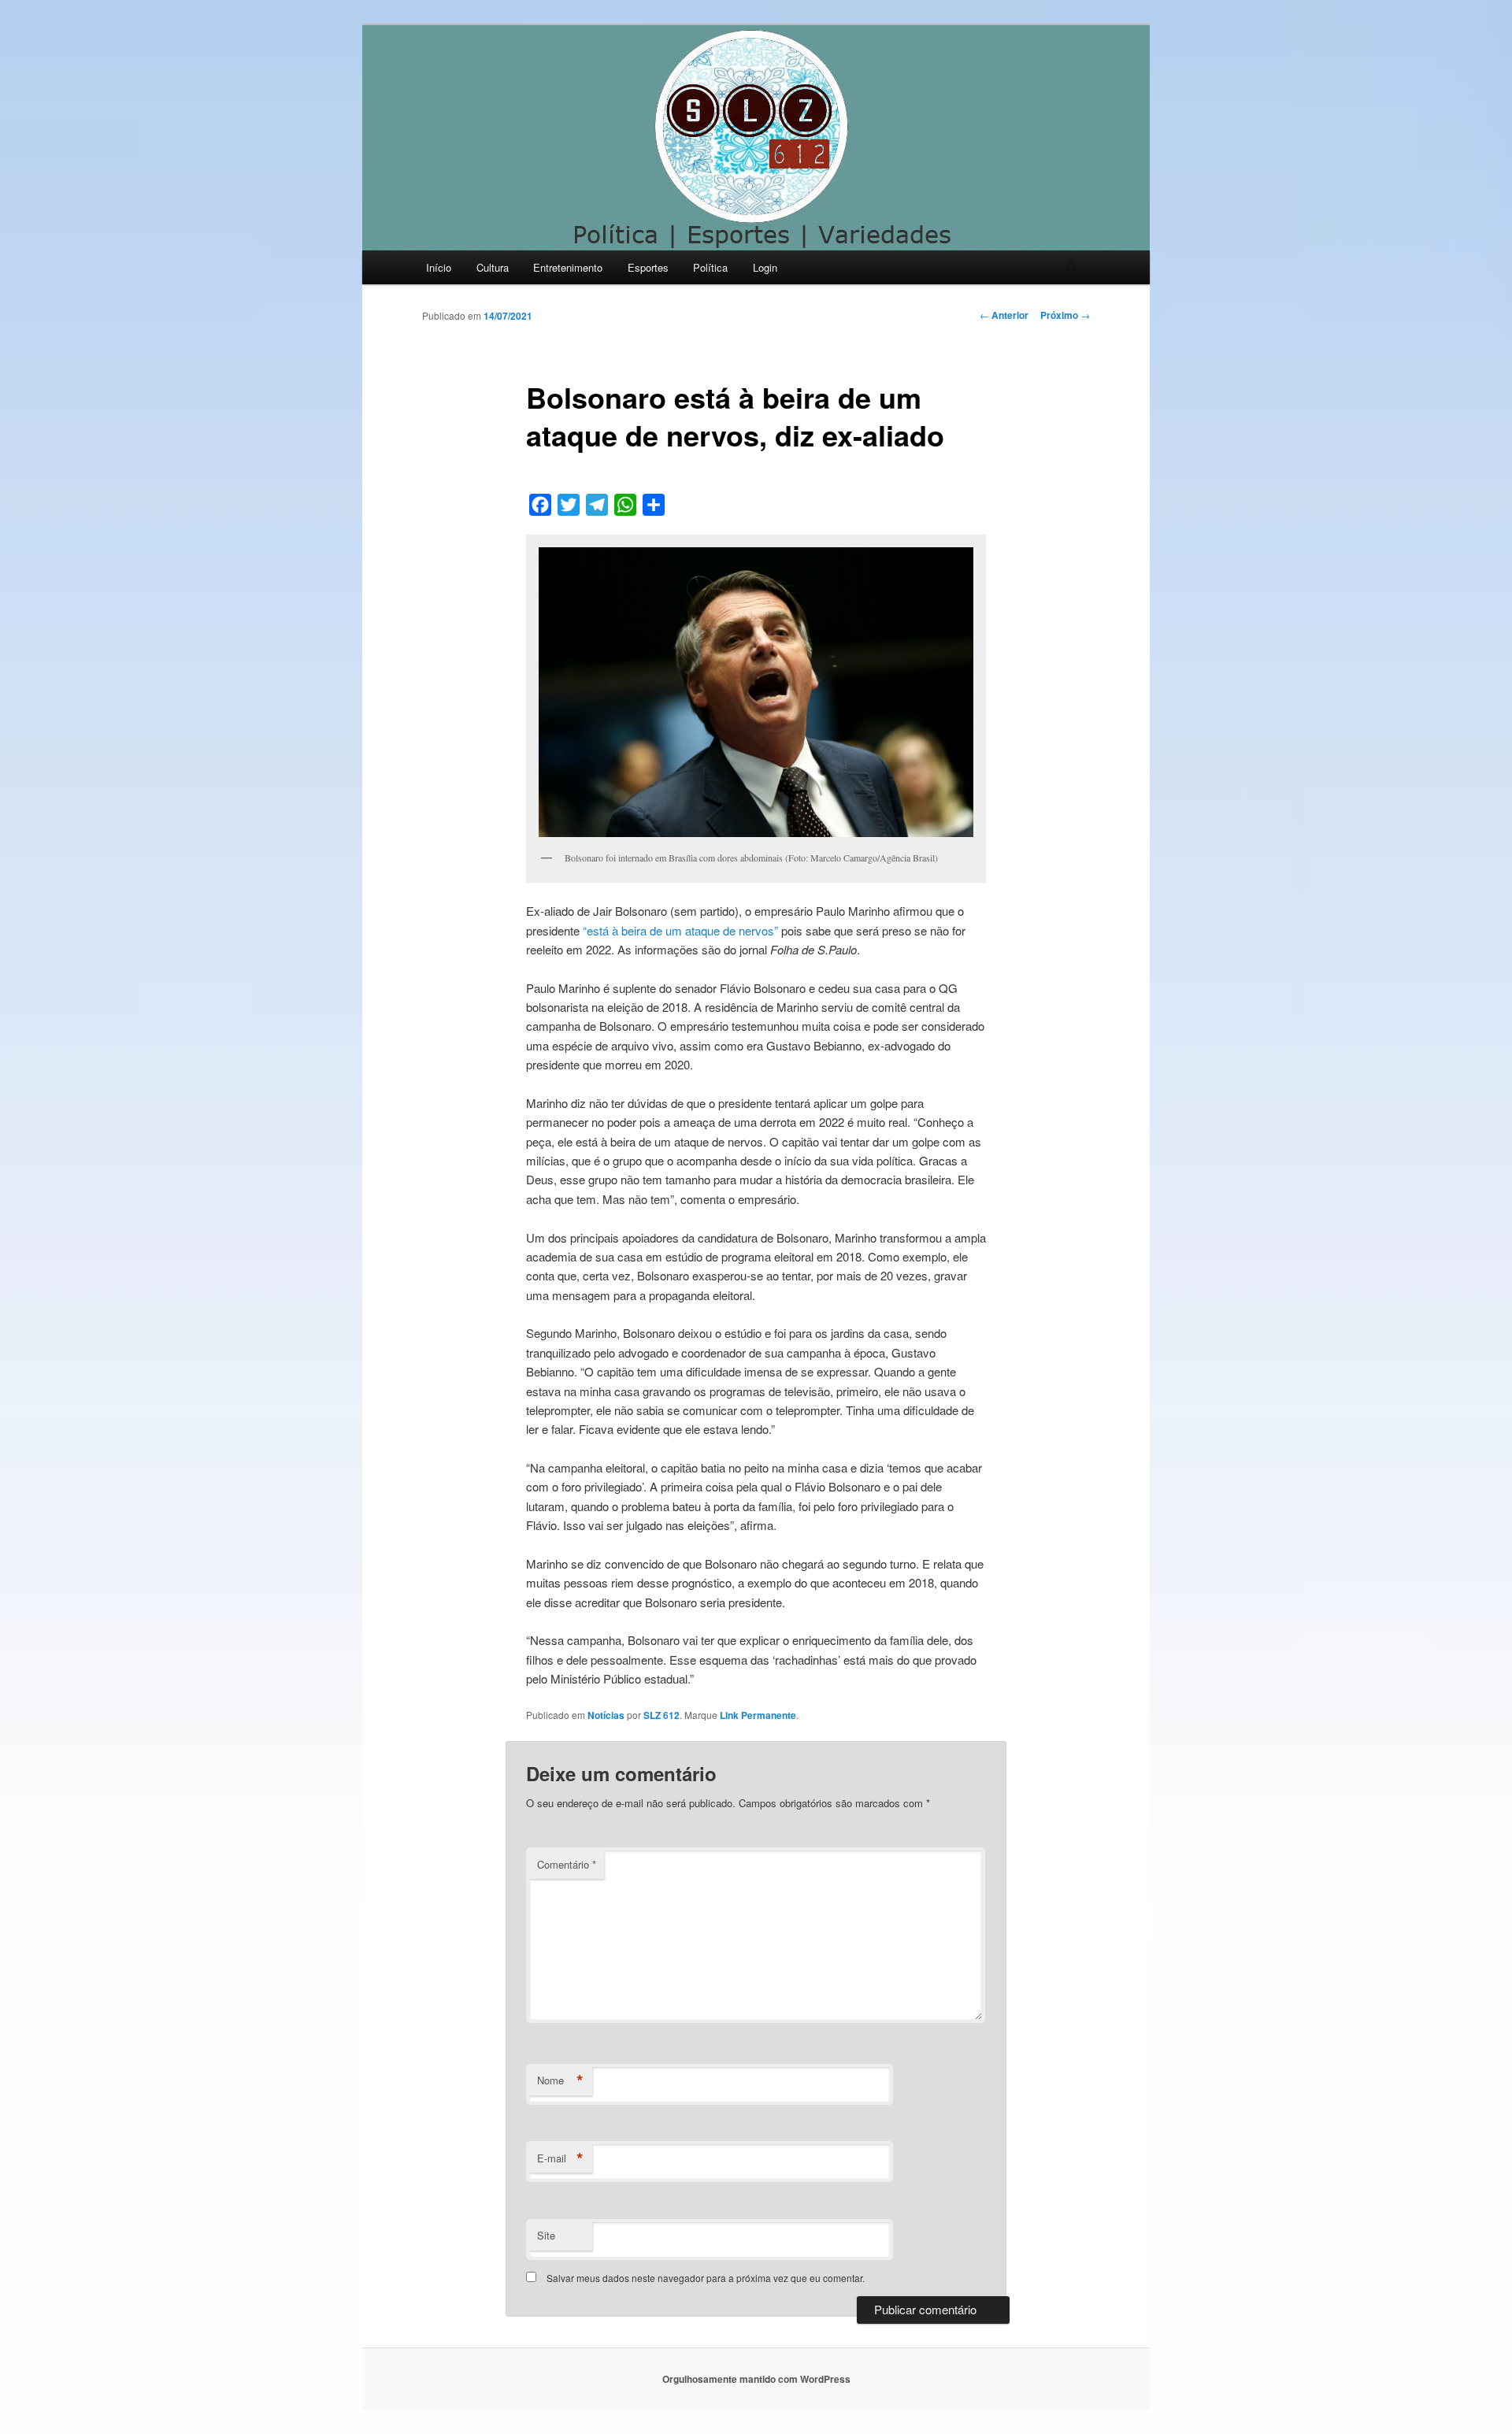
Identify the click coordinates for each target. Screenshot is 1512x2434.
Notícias (606, 1715)
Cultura (493, 267)
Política (710, 267)
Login (765, 267)
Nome (560, 2080)
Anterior (1004, 315)
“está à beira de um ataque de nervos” (680, 930)
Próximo (1065, 315)
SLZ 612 (661, 1715)
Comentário (567, 1864)
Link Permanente (758, 1715)
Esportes (648, 267)
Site (546, 2235)
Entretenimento (568, 267)
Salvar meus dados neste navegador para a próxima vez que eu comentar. (706, 2278)
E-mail (560, 2158)
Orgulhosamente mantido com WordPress (756, 2379)
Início (439, 267)
